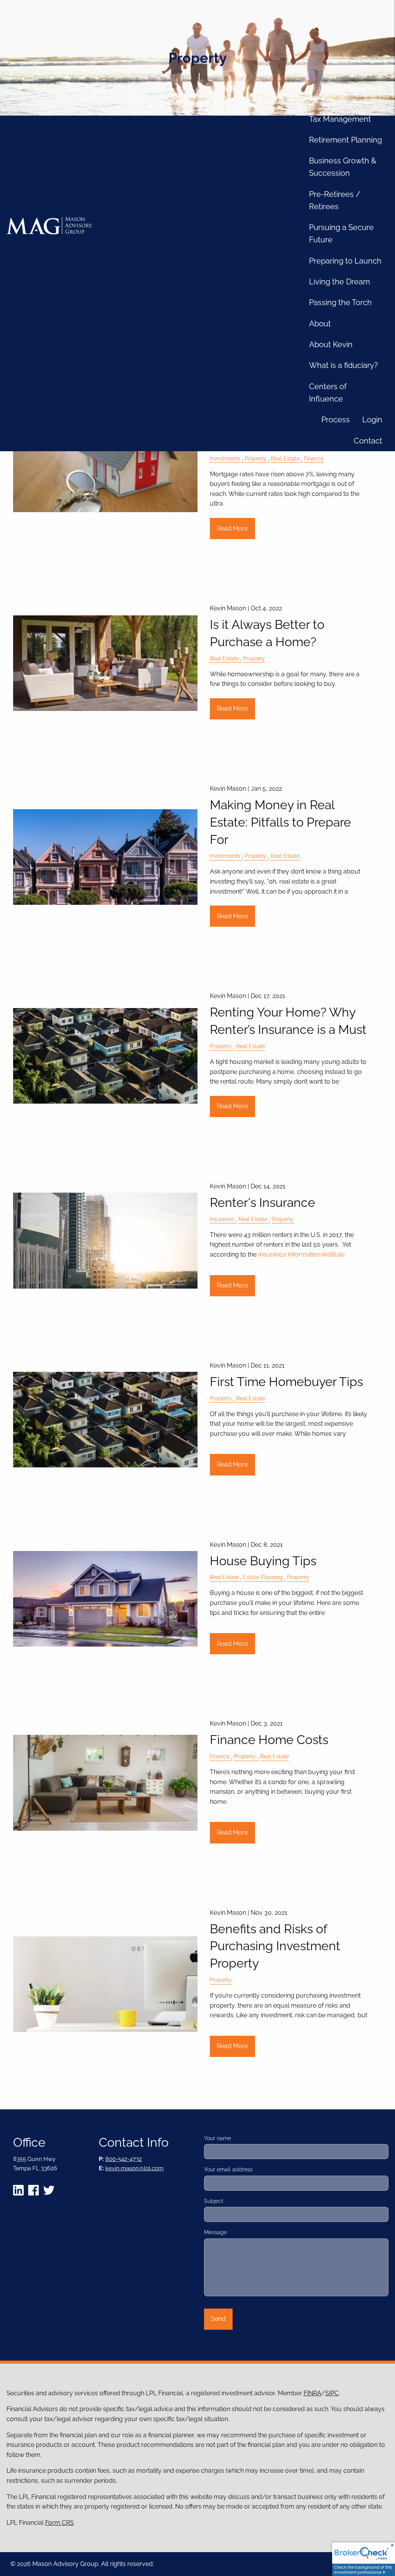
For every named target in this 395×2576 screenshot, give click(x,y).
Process (336, 420)
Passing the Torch (340, 302)
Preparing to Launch (345, 261)
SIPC (332, 2393)
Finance (314, 458)
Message (242, 2232)
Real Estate (285, 458)
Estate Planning (263, 1577)
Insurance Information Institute (301, 1254)
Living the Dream (339, 282)
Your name (244, 2138)
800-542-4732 (124, 2159)
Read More (232, 528)
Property (256, 458)
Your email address (255, 2169)
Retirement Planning (345, 140)
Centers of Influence (328, 393)
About (320, 324)
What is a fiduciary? (344, 365)
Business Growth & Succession (343, 167)
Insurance (222, 1219)
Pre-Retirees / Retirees (335, 200)
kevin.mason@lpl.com (134, 2168)
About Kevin (331, 344)
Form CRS (59, 2523)
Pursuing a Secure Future (341, 234)
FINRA (312, 2393)
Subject (241, 2201)
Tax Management (340, 119)
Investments (225, 458)
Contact (368, 441)
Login (372, 420)
